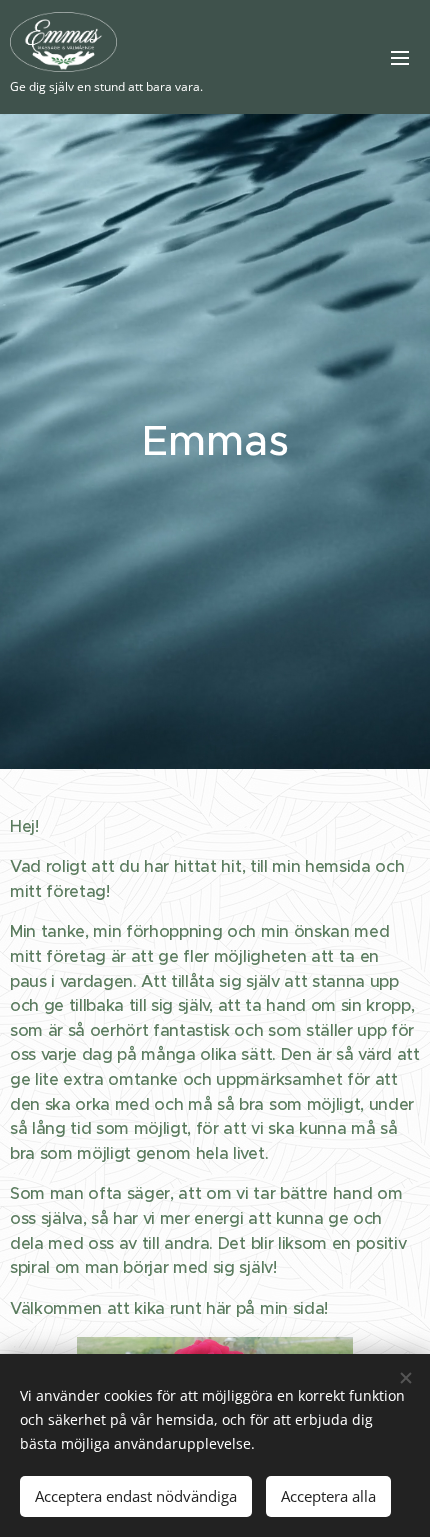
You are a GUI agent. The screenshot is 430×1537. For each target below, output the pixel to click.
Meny (400, 57)
